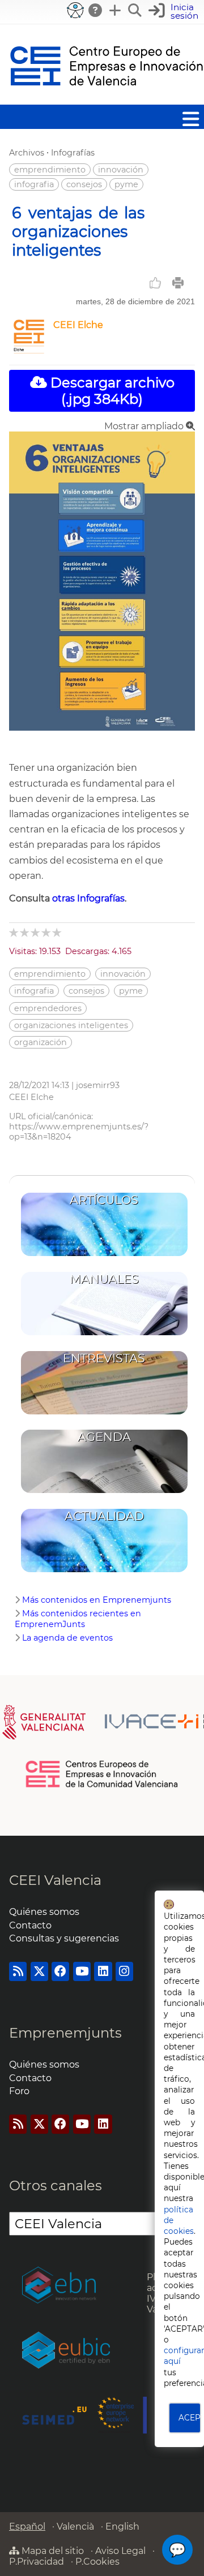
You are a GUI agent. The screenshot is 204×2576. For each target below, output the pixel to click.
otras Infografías (88, 898)
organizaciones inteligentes (71, 1025)
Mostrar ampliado (145, 426)
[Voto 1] (14, 932)
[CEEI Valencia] (107, 99)
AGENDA (104, 1437)
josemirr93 (98, 1085)
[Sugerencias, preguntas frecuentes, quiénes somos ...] (96, 10)
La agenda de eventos (67, 1638)
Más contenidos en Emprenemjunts (97, 1600)
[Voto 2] (25, 932)
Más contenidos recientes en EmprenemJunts (78, 1619)
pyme (126, 184)
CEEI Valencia (55, 1880)
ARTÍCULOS (104, 1200)
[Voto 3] (36, 932)
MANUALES (104, 1279)
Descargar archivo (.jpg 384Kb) (111, 391)
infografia (34, 184)
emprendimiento (50, 170)
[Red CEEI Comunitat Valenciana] (102, 1785)
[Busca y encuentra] (135, 10)
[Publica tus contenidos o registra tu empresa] (116, 10)
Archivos (27, 153)
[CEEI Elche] (29, 350)
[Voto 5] (58, 932)
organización (41, 1042)
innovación (121, 170)
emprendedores (48, 1008)
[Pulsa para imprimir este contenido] (178, 283)
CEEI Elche (78, 325)
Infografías (73, 153)
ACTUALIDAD (104, 1516)
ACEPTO (190, 2418)
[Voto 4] (47, 932)
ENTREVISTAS (104, 1358)
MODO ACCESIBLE (75, 10)
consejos (84, 184)
